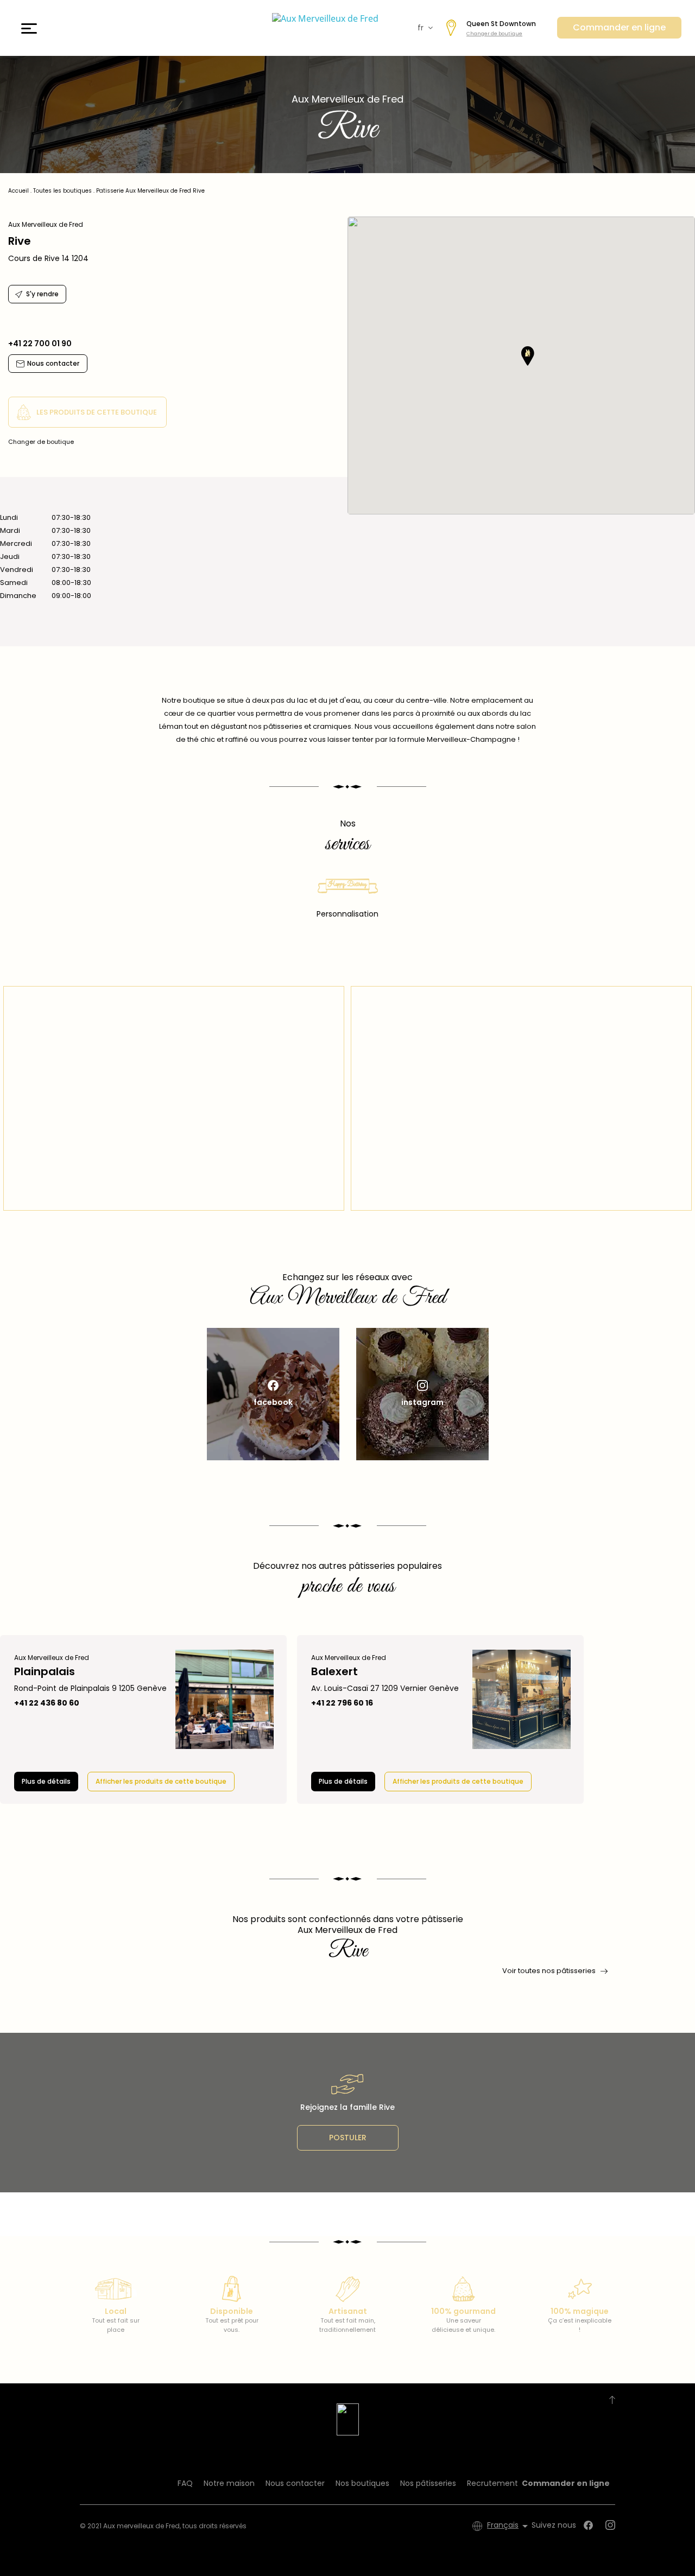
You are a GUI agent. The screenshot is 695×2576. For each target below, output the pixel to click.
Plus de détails (46, 1781)
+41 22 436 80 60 (47, 1703)
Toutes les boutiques (62, 191)
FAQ (185, 2483)
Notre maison (229, 2483)
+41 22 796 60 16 (342, 1703)
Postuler (348, 2138)
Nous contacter (295, 2483)
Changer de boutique (494, 34)
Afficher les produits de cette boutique (161, 1781)
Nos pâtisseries (428, 2483)
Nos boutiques (362, 2483)
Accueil (18, 191)
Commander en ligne (619, 27)
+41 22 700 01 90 (40, 344)
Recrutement (492, 2483)
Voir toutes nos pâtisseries (549, 1971)
